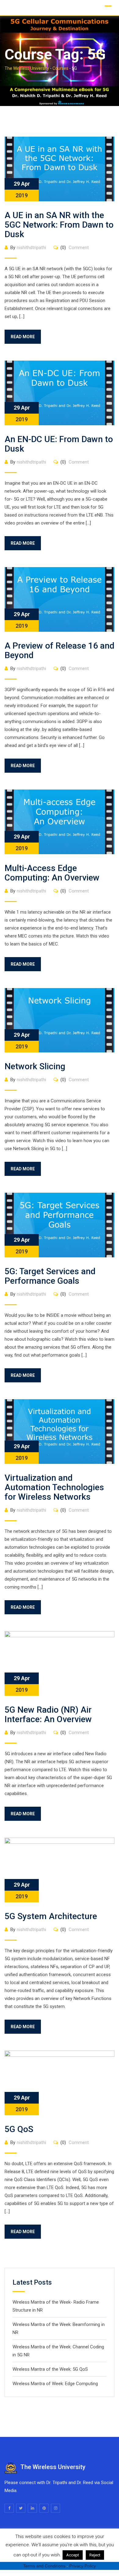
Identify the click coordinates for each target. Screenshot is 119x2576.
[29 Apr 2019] (60, 169)
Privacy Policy (83, 2566)
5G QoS (19, 2129)
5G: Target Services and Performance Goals (50, 1276)
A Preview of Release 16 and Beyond (60, 650)
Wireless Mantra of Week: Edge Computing (55, 2384)
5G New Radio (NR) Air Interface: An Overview (48, 1714)
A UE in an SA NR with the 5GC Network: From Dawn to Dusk (59, 225)
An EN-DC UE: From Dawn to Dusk (59, 444)
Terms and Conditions (44, 2566)
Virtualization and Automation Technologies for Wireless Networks (54, 1487)
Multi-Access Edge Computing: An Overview (52, 873)
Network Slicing (35, 1066)
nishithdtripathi (31, 248)
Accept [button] (73, 2555)
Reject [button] (95, 2555)
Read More (23, 337)
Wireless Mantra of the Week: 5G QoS (50, 2369)
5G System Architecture (51, 1916)
